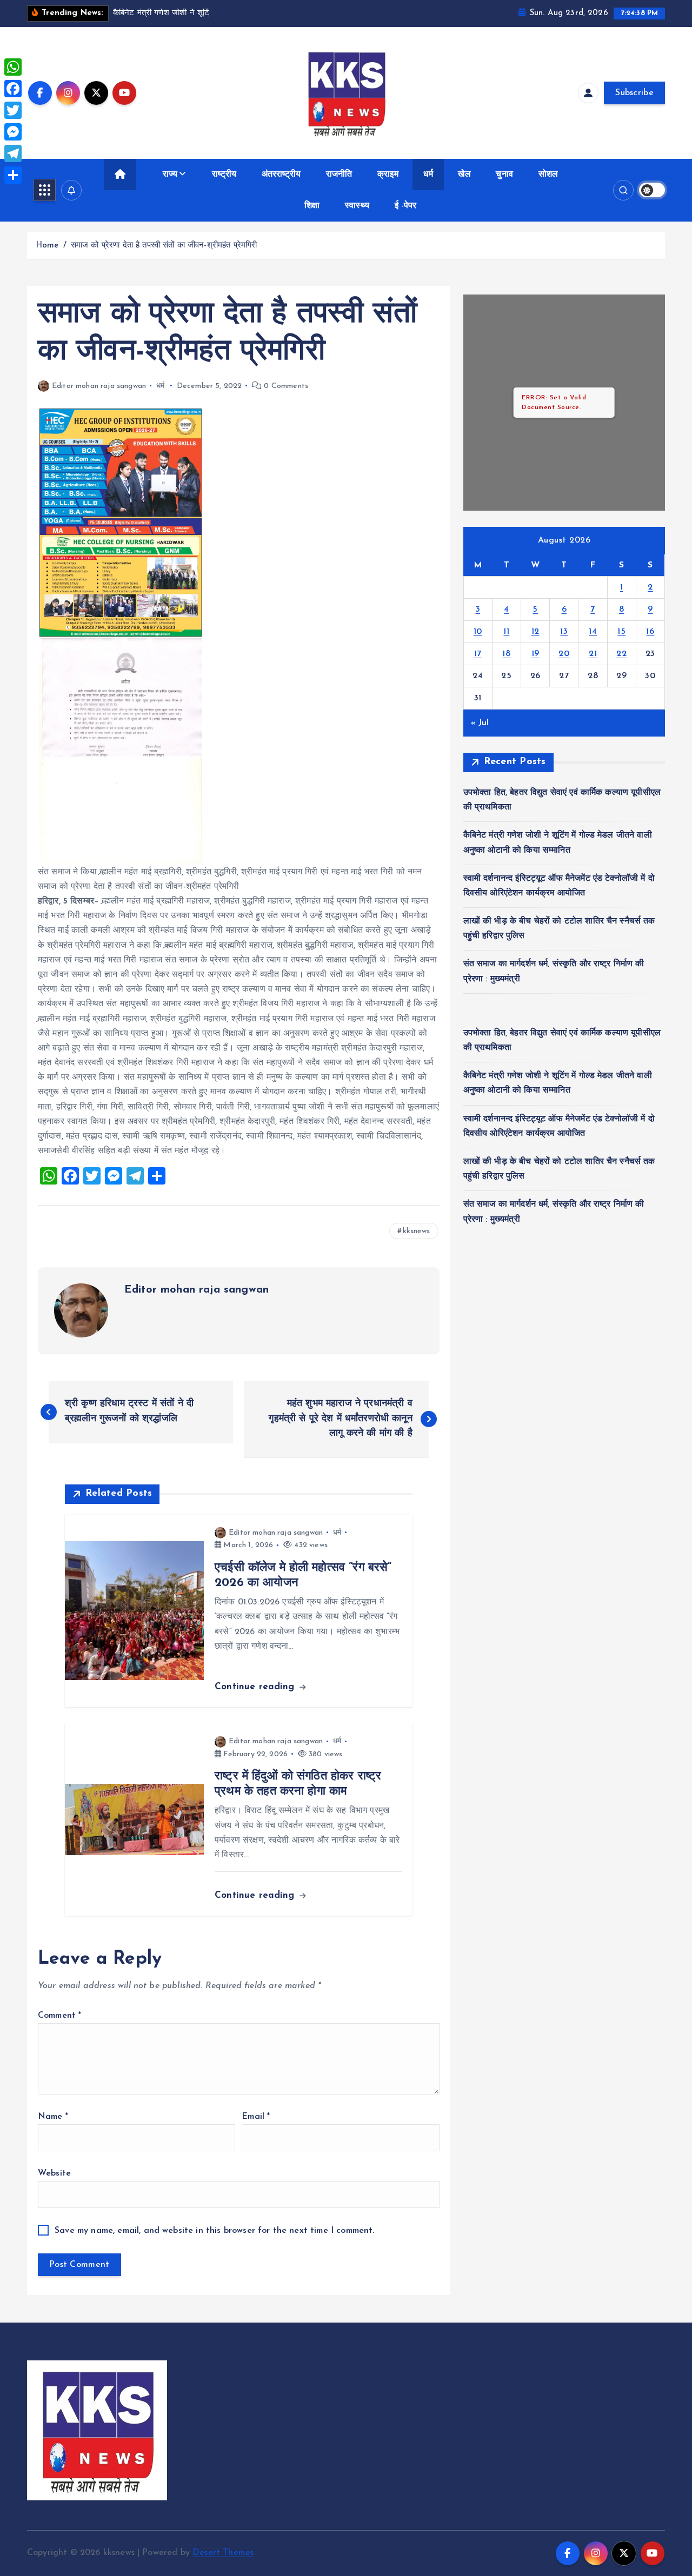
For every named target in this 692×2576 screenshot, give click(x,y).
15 (621, 632)
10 (478, 632)
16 (650, 632)
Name (53, 2117)
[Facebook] (13, 89)
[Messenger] (13, 132)
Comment (59, 2016)
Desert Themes (223, 2553)
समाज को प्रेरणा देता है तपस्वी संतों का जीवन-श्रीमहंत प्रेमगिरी (164, 246)
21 (593, 654)
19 (535, 654)
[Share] (13, 175)
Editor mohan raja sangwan (99, 386)
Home (47, 246)
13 (564, 632)
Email (256, 2117)
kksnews (417, 1231)
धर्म (428, 175)
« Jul (480, 723)
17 (478, 654)
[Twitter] (13, 110)
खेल (464, 175)
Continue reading (256, 1687)
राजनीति (339, 175)
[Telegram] (13, 153)
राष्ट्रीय (224, 175)
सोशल (548, 175)
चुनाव (504, 175)
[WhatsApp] (13, 67)
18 (506, 654)
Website (54, 2173)
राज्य (170, 175)
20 (564, 654)
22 (621, 654)
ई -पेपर (406, 206)
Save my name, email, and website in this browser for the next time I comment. (214, 2231)
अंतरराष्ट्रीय (281, 175)
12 (535, 632)
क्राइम (388, 175)
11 (506, 632)
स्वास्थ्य (357, 206)
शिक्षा (312, 206)
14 (593, 632)
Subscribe (634, 93)
